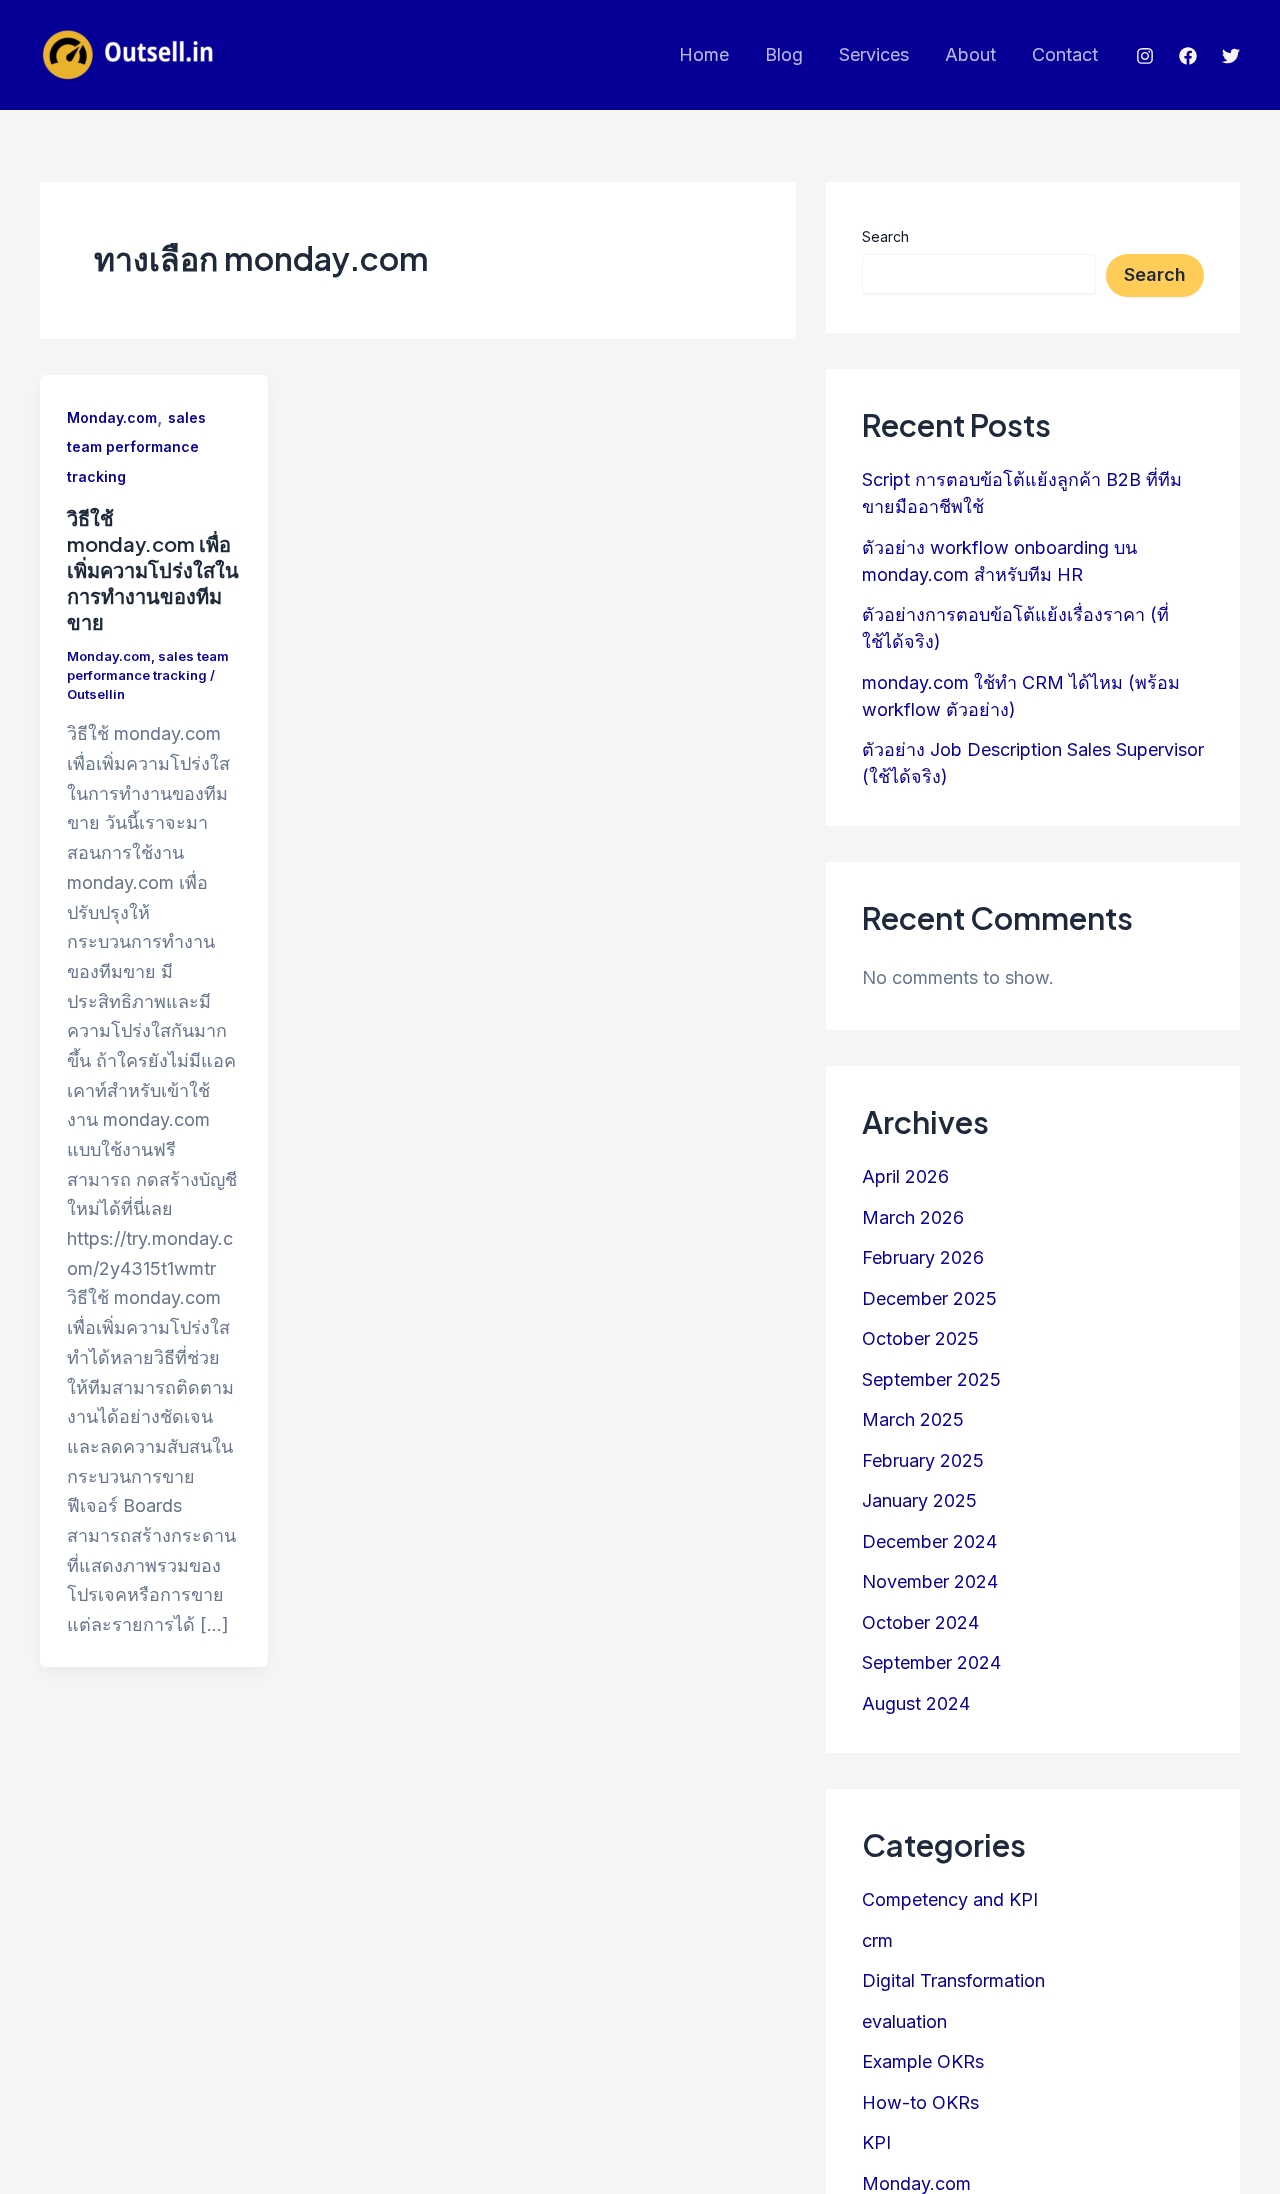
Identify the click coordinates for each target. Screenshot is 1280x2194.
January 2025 (919, 1501)
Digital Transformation (953, 1980)
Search (885, 236)
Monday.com (112, 417)
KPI (876, 2142)
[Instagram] (1145, 56)
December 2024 (929, 1541)
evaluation (904, 2021)
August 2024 (916, 1703)
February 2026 (923, 1258)
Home (704, 54)
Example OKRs (923, 2061)
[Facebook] (1188, 56)
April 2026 (905, 1177)
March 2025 (913, 1420)
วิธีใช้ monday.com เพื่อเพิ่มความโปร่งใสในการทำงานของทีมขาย (153, 569)
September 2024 (931, 1663)
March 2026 (913, 1217)
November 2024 (930, 1582)
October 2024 (920, 1622)
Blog (784, 54)
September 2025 (931, 1379)
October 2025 (920, 1339)
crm (877, 1940)
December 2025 (929, 1298)
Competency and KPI (950, 1899)
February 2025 (923, 1460)
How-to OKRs (920, 2102)
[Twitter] (1231, 56)
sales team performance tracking (136, 447)
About (970, 54)
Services (874, 54)
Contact (1065, 54)
